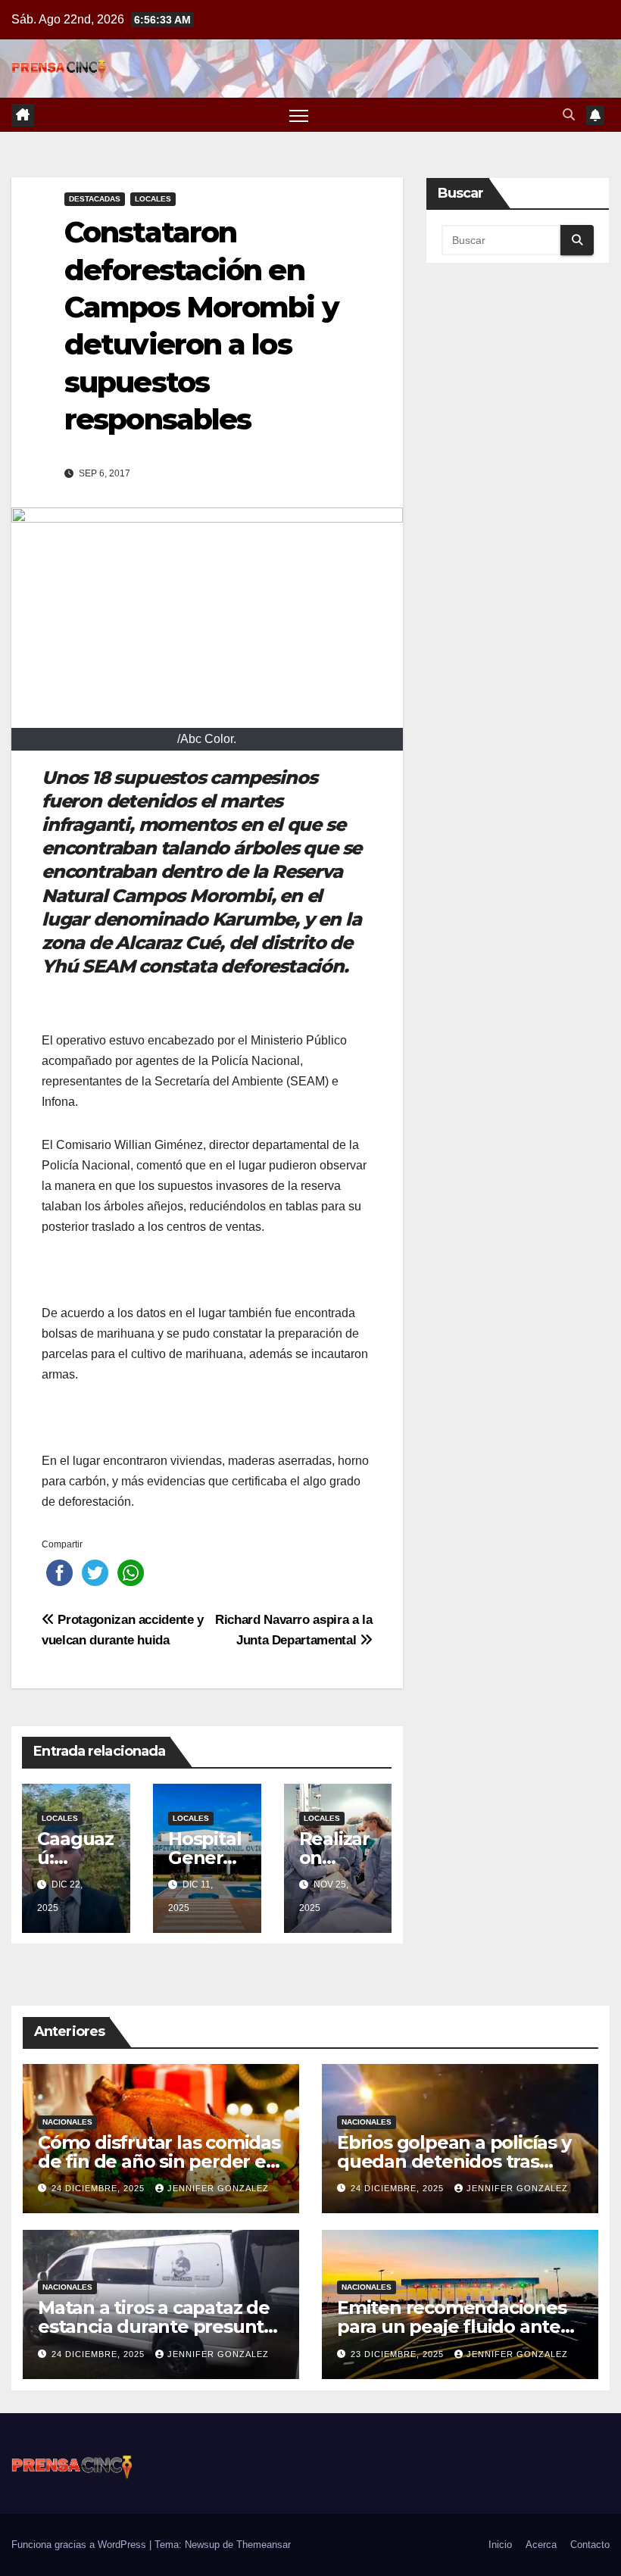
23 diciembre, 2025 (399, 2354)
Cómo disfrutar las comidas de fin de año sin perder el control (159, 2161)
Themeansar (264, 2545)
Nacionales (67, 2122)
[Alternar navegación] (299, 115)
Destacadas (95, 199)
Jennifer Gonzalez (218, 2188)
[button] (569, 115)
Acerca (541, 2545)
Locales (153, 199)
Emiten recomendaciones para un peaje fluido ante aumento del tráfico (452, 2326)
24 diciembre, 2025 (100, 2188)
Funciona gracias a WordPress (80, 2545)
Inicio (500, 2545)
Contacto (590, 2545)
